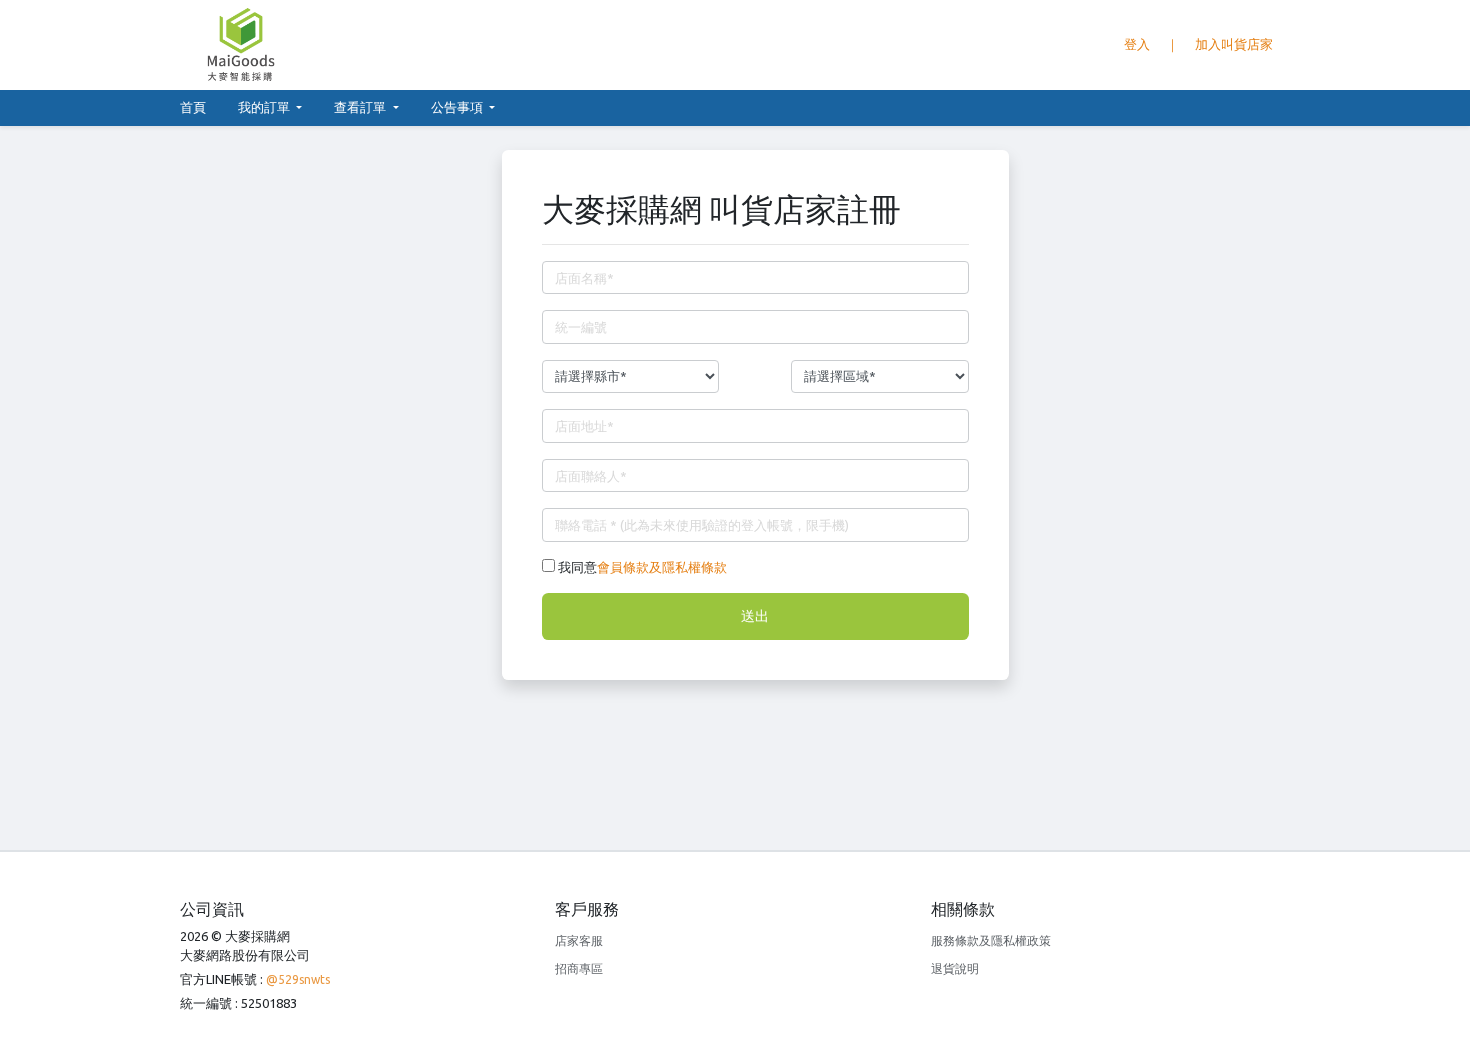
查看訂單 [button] (361, 107)
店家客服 (579, 940)
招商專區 (579, 968)
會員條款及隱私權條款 (662, 567)
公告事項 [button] (458, 107)
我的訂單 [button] (265, 107)
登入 (1137, 44)
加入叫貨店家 (1234, 44)
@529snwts (298, 979)
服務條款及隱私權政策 (991, 940)
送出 (755, 616)
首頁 (201, 106)
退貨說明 (955, 968)
